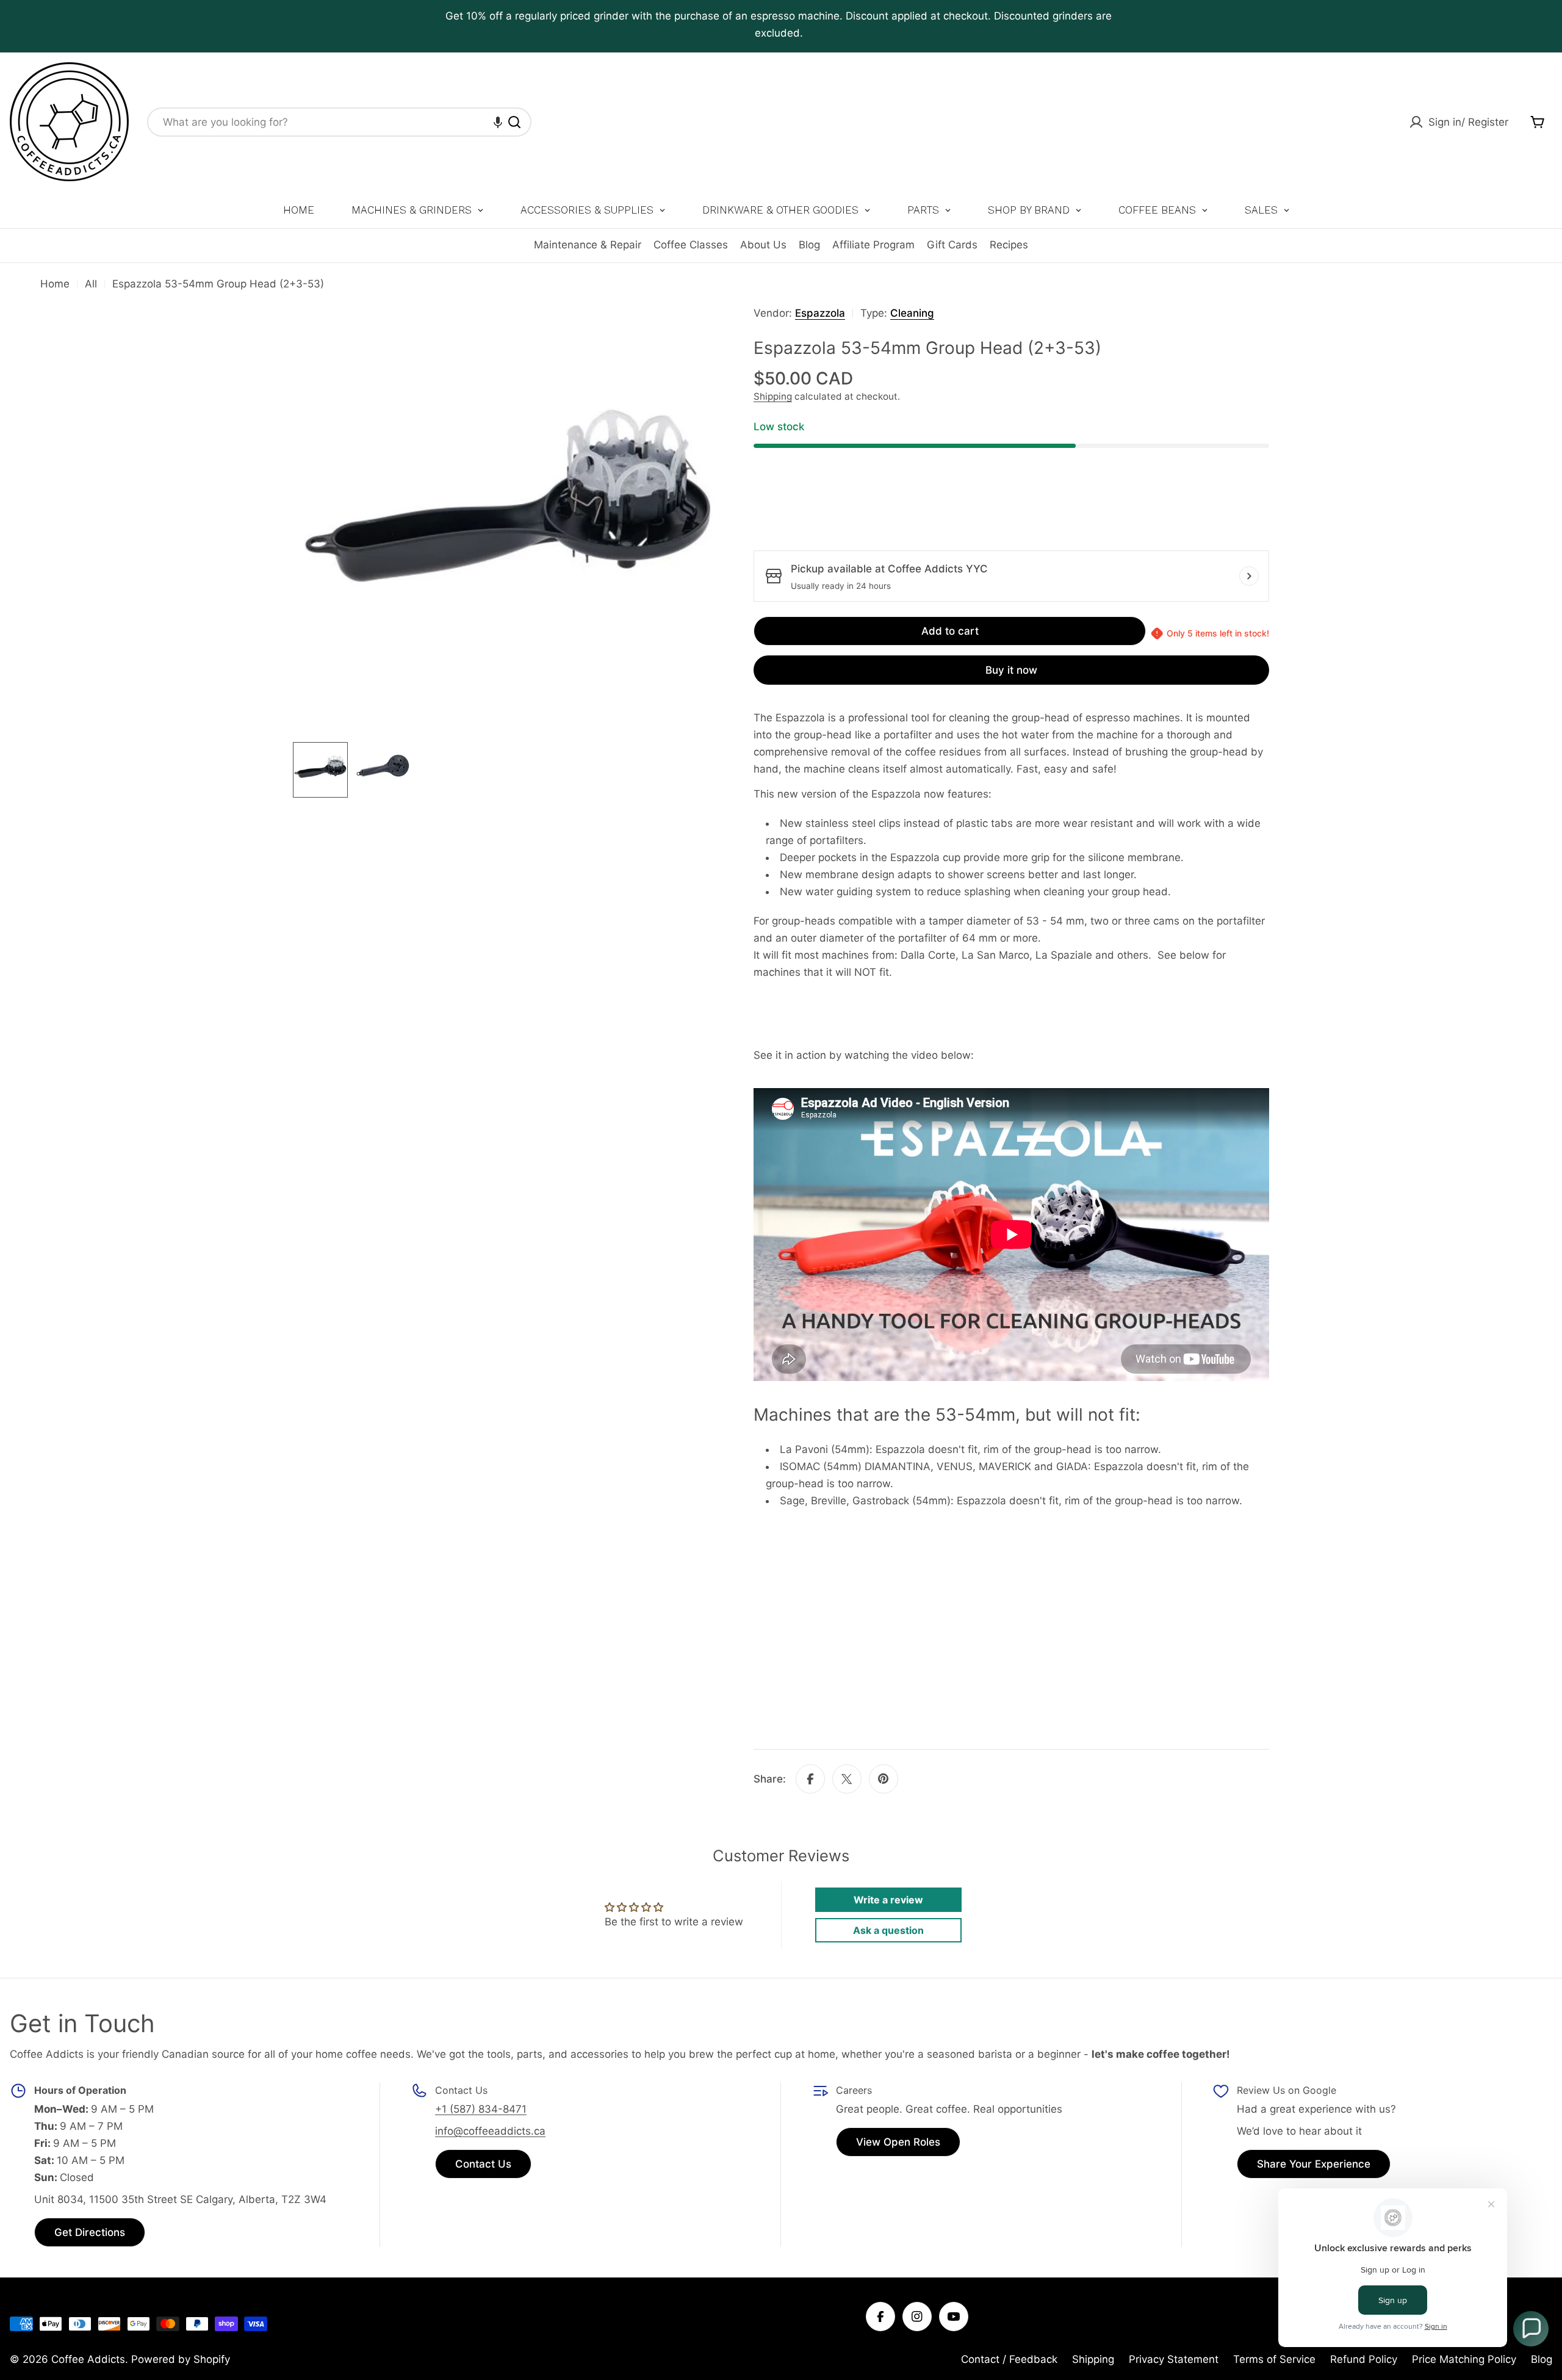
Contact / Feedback (1009, 2359)
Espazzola (820, 313)
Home (55, 284)
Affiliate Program (873, 245)
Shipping (773, 396)
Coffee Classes (691, 245)
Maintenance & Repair (588, 245)
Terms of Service (1274, 2359)
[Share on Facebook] (810, 1779)
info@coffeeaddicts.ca (490, 2131)
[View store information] (1249, 576)
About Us (763, 245)
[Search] (514, 122)
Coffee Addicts (88, 2359)
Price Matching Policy (1464, 2359)
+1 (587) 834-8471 (481, 2109)
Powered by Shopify (181, 2359)
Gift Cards (952, 245)
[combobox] (339, 122)
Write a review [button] (888, 1900)
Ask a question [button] (888, 1930)
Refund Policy (1364, 2359)
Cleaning (912, 313)
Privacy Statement (1174, 2359)
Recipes (1009, 245)
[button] (498, 122)
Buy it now (1011, 670)
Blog (809, 245)
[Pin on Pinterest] (884, 1779)
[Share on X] (847, 1779)
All (91, 284)
